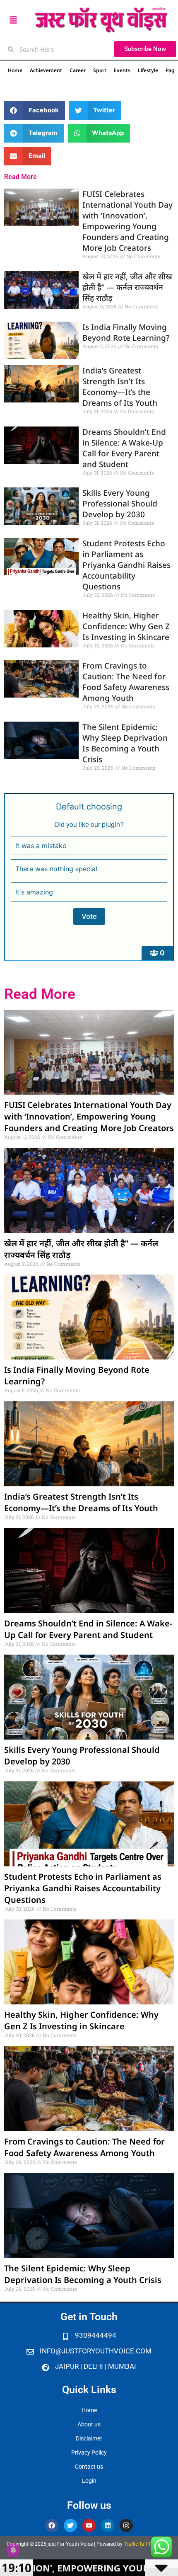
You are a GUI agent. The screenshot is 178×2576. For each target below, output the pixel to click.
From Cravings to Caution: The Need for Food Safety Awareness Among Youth (126, 682)
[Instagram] (126, 2525)
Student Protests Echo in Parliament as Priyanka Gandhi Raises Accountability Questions (126, 565)
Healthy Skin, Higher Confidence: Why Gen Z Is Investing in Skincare (126, 626)
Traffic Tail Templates (148, 2544)
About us (89, 2424)
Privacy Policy (89, 2452)
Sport (100, 70)
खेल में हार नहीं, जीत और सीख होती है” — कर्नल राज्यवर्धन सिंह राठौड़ (127, 287)
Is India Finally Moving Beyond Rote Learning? (126, 332)
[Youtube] (89, 2525)
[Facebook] (52, 2525)
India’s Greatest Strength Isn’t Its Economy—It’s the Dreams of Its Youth (120, 387)
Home (15, 70)
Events (122, 70)
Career (78, 70)
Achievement (46, 70)
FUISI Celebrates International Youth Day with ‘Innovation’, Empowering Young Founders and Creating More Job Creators (127, 221)
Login (89, 2481)
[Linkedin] (108, 2525)
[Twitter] (70, 2525)
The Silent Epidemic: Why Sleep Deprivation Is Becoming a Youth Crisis (125, 743)
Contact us (89, 2467)
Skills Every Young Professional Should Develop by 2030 (120, 504)
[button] (35, 110)
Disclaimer (89, 2438)
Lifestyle (148, 70)
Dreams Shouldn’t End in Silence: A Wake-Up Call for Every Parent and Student (124, 448)
